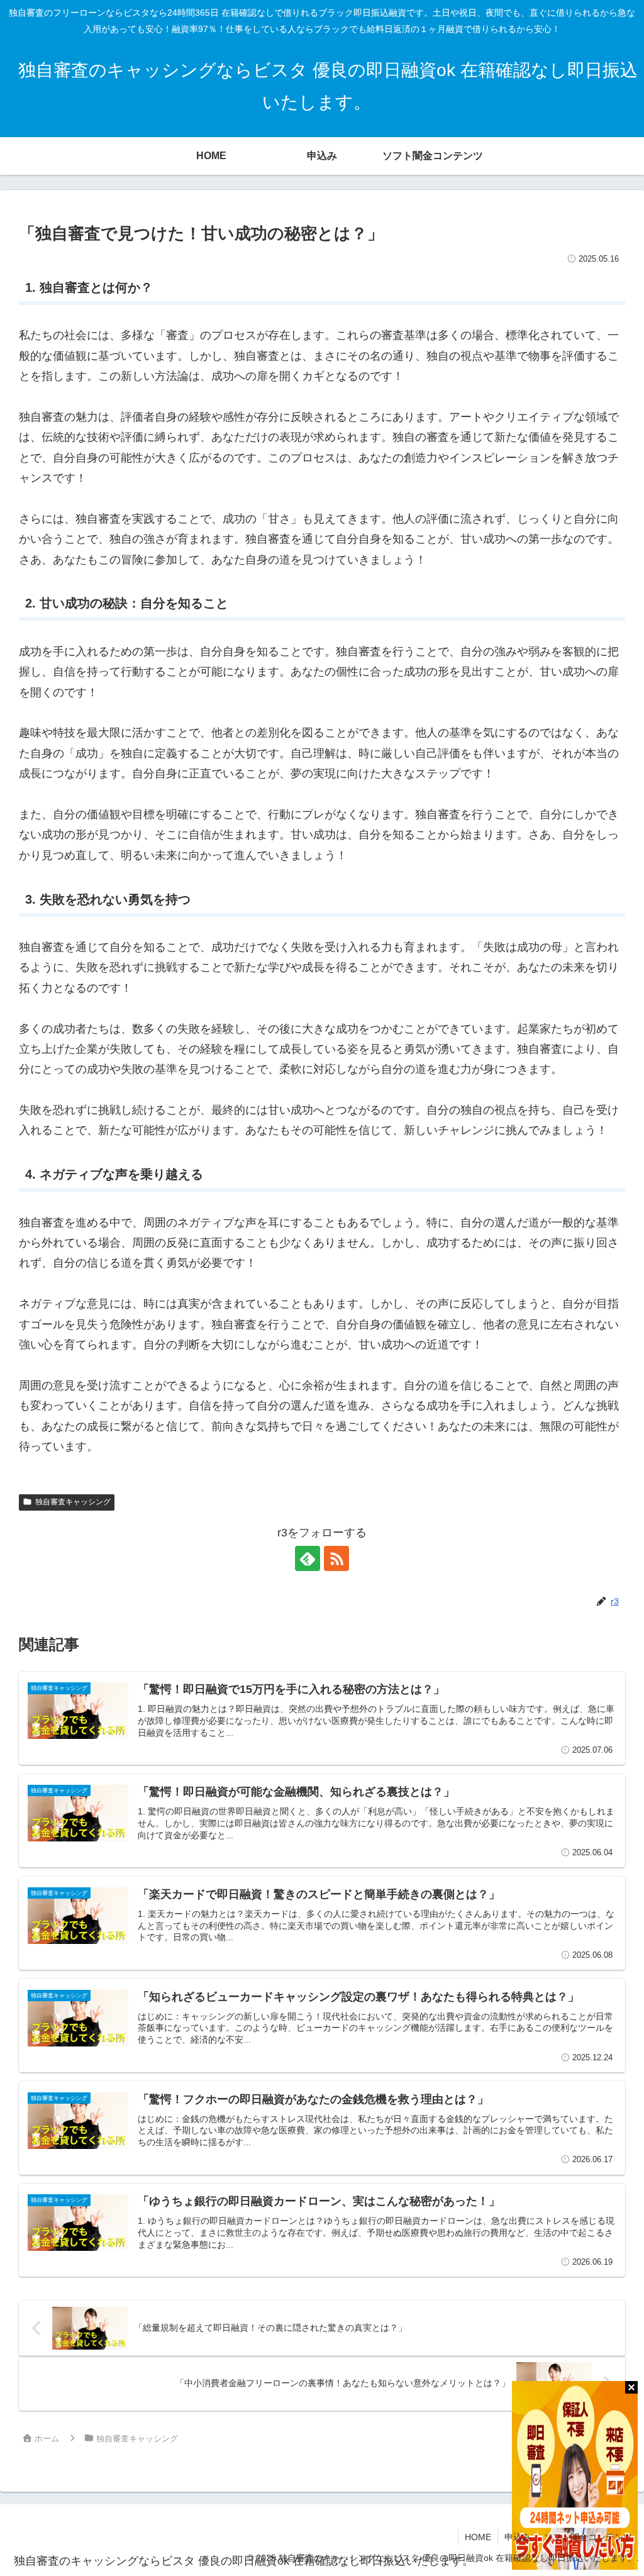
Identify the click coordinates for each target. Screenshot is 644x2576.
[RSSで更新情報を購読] (336, 1558)
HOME (478, 2537)
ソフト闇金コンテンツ (588, 2537)
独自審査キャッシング (73, 1502)
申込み (518, 2537)
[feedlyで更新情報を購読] (308, 1558)
